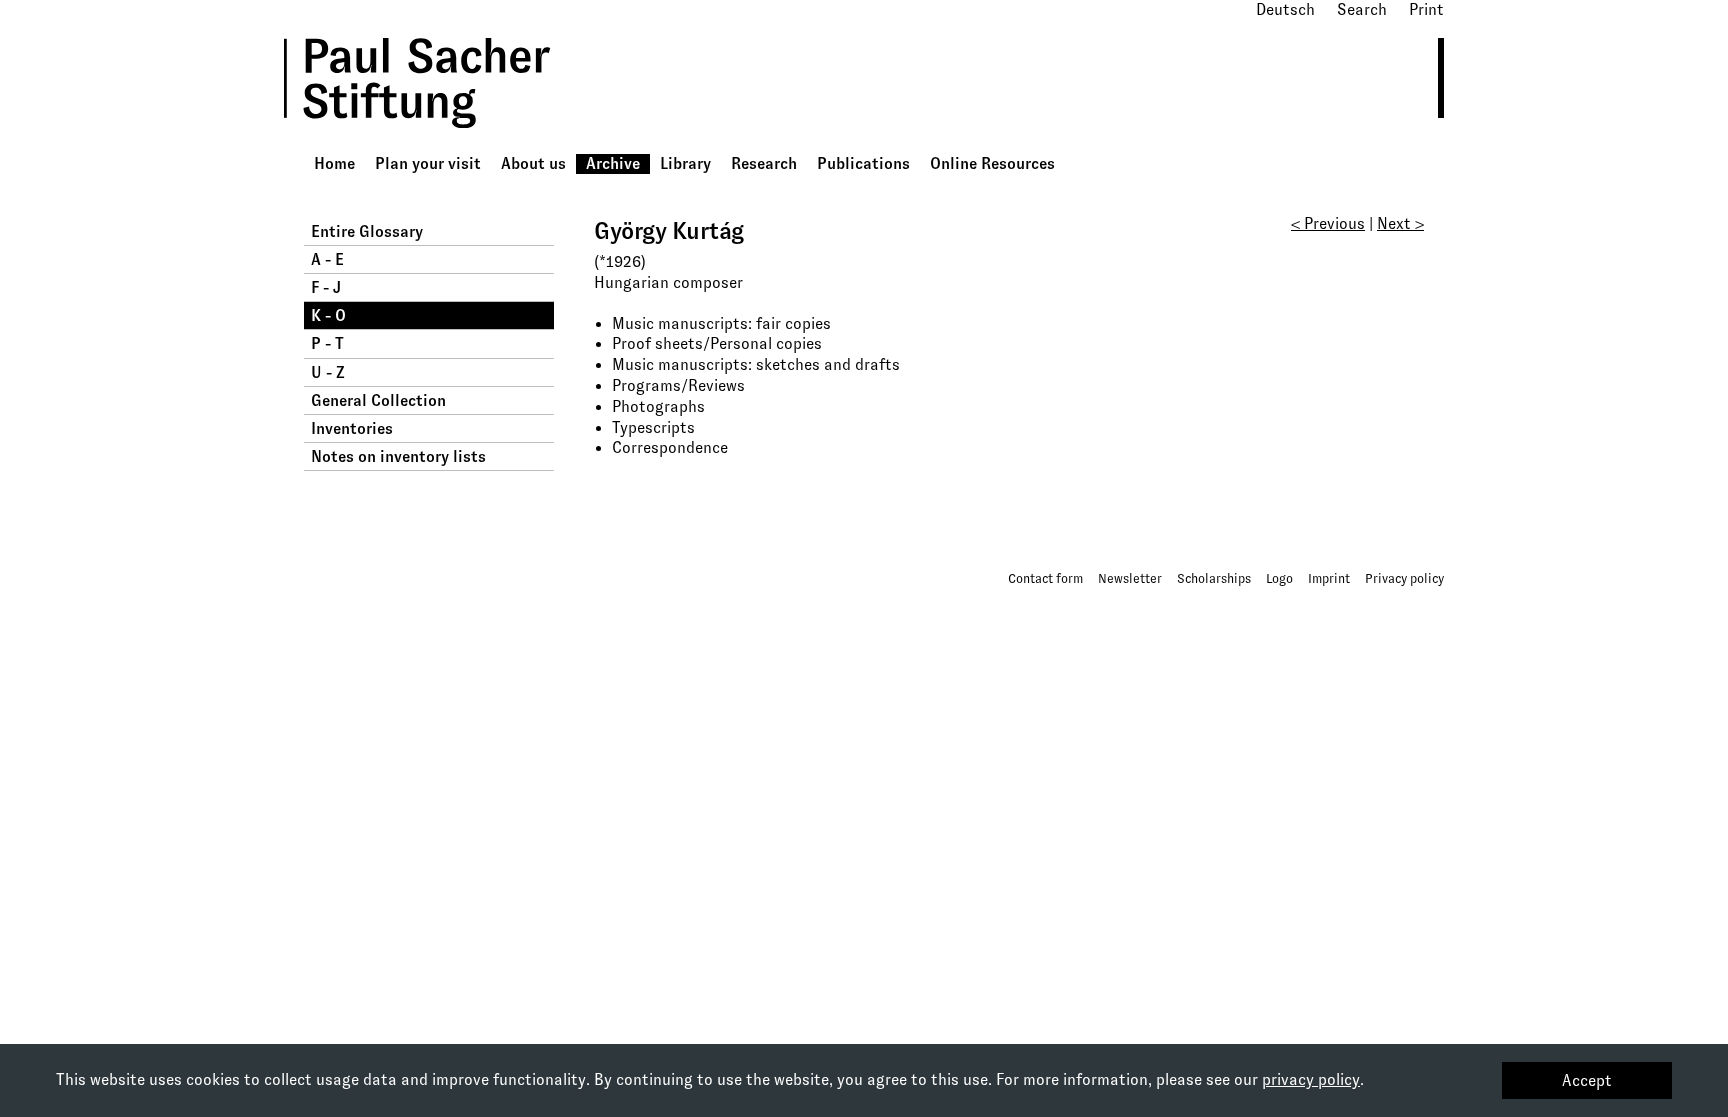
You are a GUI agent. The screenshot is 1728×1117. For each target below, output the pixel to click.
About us (533, 163)
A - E (327, 259)
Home (334, 163)
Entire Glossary (367, 231)
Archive (613, 163)
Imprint (1329, 578)
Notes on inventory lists (398, 456)
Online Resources (992, 163)
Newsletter (1130, 578)
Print (1426, 9)
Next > (1400, 223)
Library (685, 163)
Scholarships (1214, 578)
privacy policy (1311, 1079)
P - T (327, 343)
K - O (328, 315)
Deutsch (1285, 9)
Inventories (352, 428)
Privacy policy (1404, 578)
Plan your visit (428, 163)
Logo (1279, 578)
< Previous (1328, 223)
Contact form (1045, 578)
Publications (863, 163)
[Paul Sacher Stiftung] (445, 142)
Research (764, 163)
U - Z (328, 372)
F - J (326, 287)
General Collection (378, 400)
